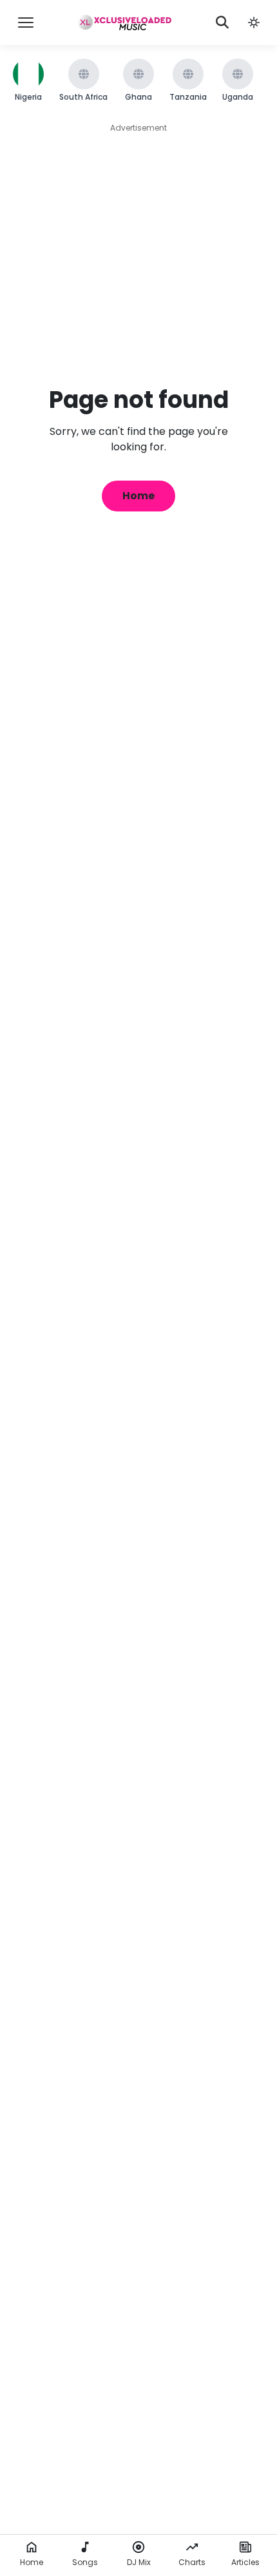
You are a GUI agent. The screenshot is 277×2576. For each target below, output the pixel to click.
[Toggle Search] (222, 23)
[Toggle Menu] (26, 23)
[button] (254, 23)
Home (138, 496)
